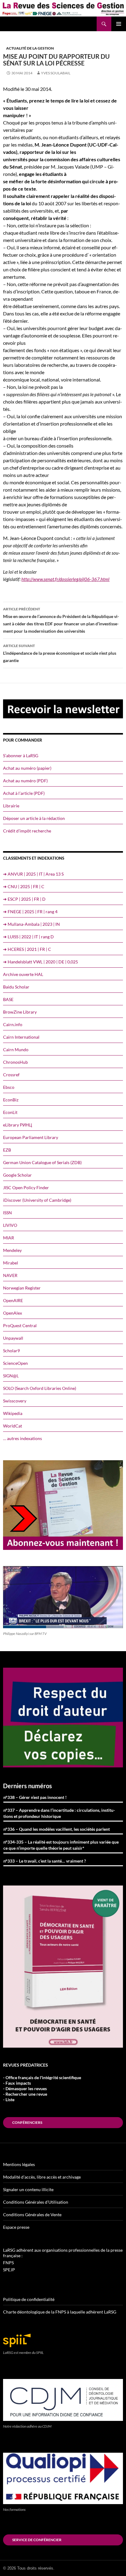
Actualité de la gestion (30, 48)
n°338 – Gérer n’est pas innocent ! (35, 1797)
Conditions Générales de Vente (32, 2215)
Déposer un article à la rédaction (34, 818)
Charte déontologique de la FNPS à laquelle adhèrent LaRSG (60, 2312)
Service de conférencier (37, 2540)
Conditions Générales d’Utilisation (36, 2202)
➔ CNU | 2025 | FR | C (24, 886)
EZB (7, 1150)
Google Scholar (17, 1175)
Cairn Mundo (16, 1050)
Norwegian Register (22, 1288)
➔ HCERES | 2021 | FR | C (27, 949)
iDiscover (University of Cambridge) (37, 1200)
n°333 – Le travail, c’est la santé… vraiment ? (45, 1861)
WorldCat (13, 1426)
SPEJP (9, 2270)
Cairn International (21, 1037)
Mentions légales (19, 2164)
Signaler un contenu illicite (28, 2189)
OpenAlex (13, 1313)
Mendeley (12, 1250)
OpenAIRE (13, 1300)
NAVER (10, 1275)
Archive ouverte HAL (23, 974)
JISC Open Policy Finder (26, 1187)
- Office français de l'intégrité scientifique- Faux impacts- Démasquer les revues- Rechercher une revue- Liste (42, 2088)
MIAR (9, 1238)
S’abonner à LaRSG (21, 756)
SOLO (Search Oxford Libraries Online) (40, 1388)
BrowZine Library (20, 1012)
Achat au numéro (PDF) (25, 781)
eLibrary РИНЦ (17, 1125)
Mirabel (11, 1263)
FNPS (8, 2263)
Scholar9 (11, 1351)
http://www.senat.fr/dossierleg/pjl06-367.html (65, 579)
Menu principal (119, 24)
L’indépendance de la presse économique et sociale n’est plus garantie (60, 653)
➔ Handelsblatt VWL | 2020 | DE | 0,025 (41, 962)
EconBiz (11, 1100)
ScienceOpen (15, 1363)
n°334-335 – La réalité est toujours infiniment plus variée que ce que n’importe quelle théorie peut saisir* (61, 1845)
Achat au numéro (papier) (27, 768)
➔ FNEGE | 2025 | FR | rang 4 (30, 912)
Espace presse (16, 2227)
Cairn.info (13, 1024)
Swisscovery (15, 1401)
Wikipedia (13, 1413)
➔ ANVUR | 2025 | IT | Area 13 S (33, 874)
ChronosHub (15, 1062)
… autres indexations (22, 1438)
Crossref (11, 1075)
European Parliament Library (31, 1137)
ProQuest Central (20, 1325)
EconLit (10, 1112)
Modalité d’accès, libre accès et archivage (42, 2177)
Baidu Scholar (16, 987)
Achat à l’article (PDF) (24, 793)
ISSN (7, 1213)
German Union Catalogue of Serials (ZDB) (42, 1162)
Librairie (11, 806)
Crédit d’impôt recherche (27, 831)
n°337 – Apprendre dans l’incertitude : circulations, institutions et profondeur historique (59, 1813)
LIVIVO (10, 1225)
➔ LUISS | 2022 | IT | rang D (28, 937)
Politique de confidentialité (29, 2299)
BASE (8, 999)
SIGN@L (11, 1376)
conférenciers (27, 2122)
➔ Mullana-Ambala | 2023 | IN (31, 924)
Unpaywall (13, 1338)
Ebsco (9, 1087)
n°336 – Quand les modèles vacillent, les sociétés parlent (57, 1829)
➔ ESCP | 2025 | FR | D (24, 899)
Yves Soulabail (56, 73)
